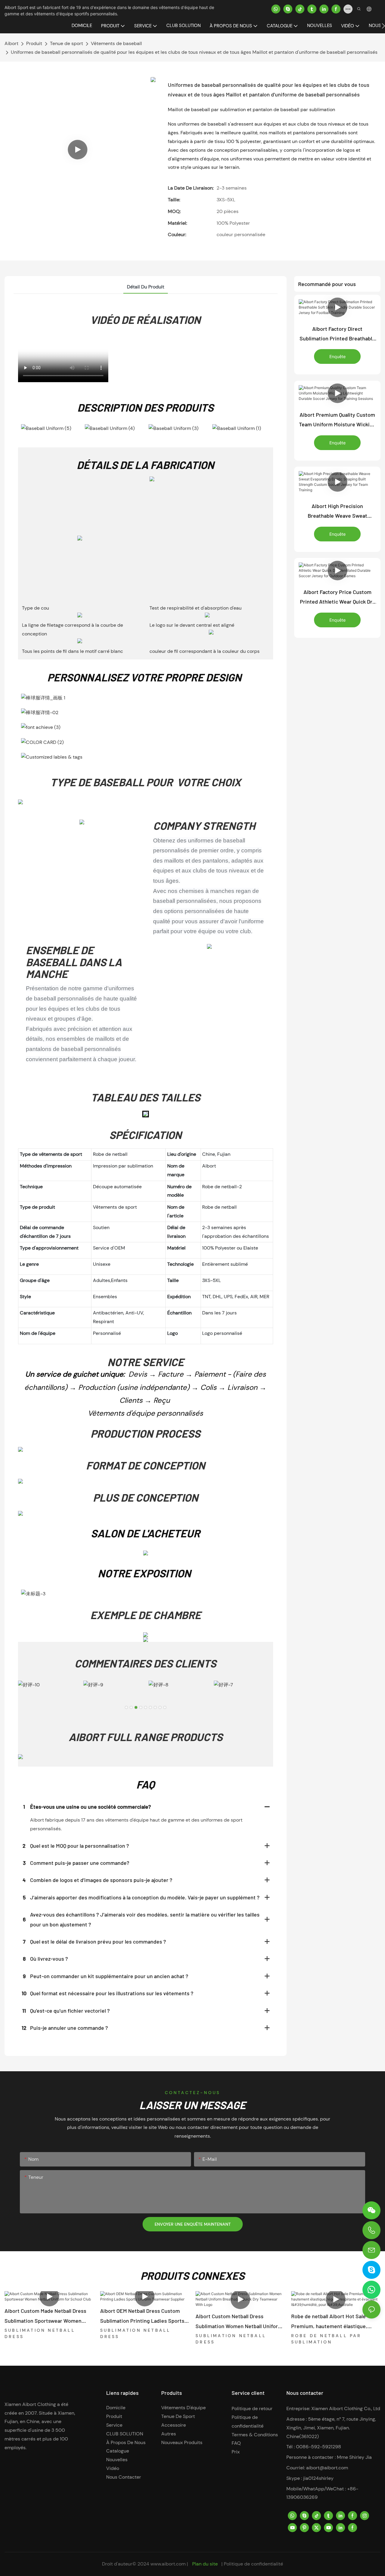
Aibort (11, 43)
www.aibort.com (169, 2564)
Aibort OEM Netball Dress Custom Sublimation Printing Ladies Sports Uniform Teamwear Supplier (142, 2316)
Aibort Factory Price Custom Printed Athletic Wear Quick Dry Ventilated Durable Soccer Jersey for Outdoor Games (337, 598)
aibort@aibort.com (327, 2468)
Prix (236, 2452)
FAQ (236, 2443)
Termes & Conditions (255, 2435)
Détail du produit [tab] (146, 287)
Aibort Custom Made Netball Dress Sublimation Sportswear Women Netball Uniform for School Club (45, 2316)
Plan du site (205, 2564)
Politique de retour (252, 2409)
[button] (383, 26)
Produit (34, 43)
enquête (337, 356)
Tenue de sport (66, 43)
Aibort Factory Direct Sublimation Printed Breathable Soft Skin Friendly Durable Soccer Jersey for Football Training (337, 334)
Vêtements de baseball (116, 43)
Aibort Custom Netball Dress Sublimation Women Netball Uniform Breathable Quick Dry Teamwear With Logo (240, 2322)
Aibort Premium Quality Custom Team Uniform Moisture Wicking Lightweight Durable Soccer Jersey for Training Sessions (337, 420)
